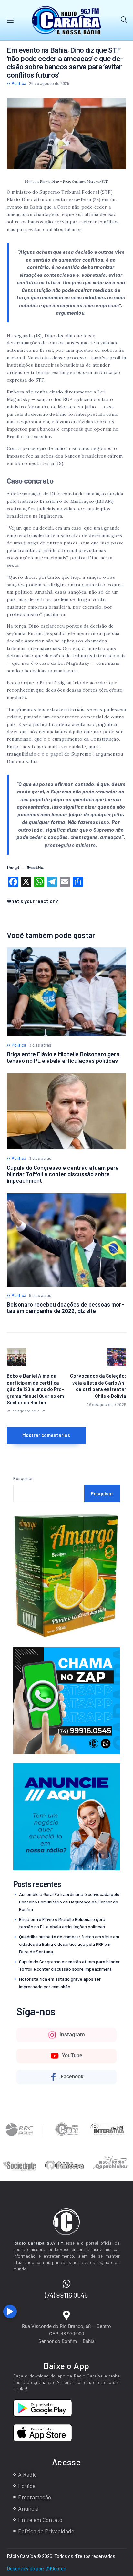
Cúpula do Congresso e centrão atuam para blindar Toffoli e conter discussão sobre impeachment (63, 1174)
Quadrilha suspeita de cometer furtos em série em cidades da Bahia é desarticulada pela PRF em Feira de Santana (69, 1944)
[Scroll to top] (127, 2314)
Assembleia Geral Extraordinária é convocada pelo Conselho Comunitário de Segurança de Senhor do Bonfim (69, 1902)
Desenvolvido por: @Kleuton (36, 2568)
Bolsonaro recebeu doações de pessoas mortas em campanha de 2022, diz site (65, 1308)
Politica (19, 83)
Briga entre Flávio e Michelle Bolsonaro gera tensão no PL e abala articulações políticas (63, 1057)
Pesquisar (23, 1478)
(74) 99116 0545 (66, 2295)
